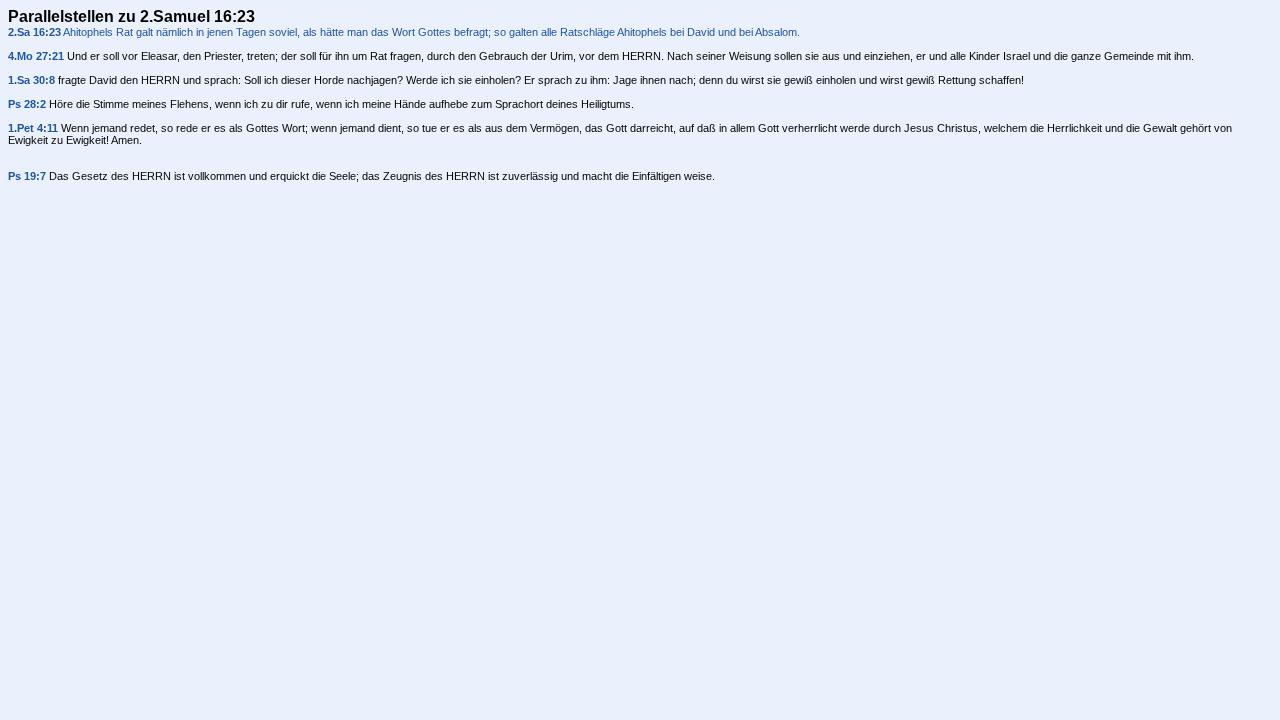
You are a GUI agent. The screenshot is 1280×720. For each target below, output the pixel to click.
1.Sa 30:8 (31, 80)
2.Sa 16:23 (34, 32)
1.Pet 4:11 (33, 128)
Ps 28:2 (27, 104)
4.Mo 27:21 (36, 56)
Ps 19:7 (27, 176)
